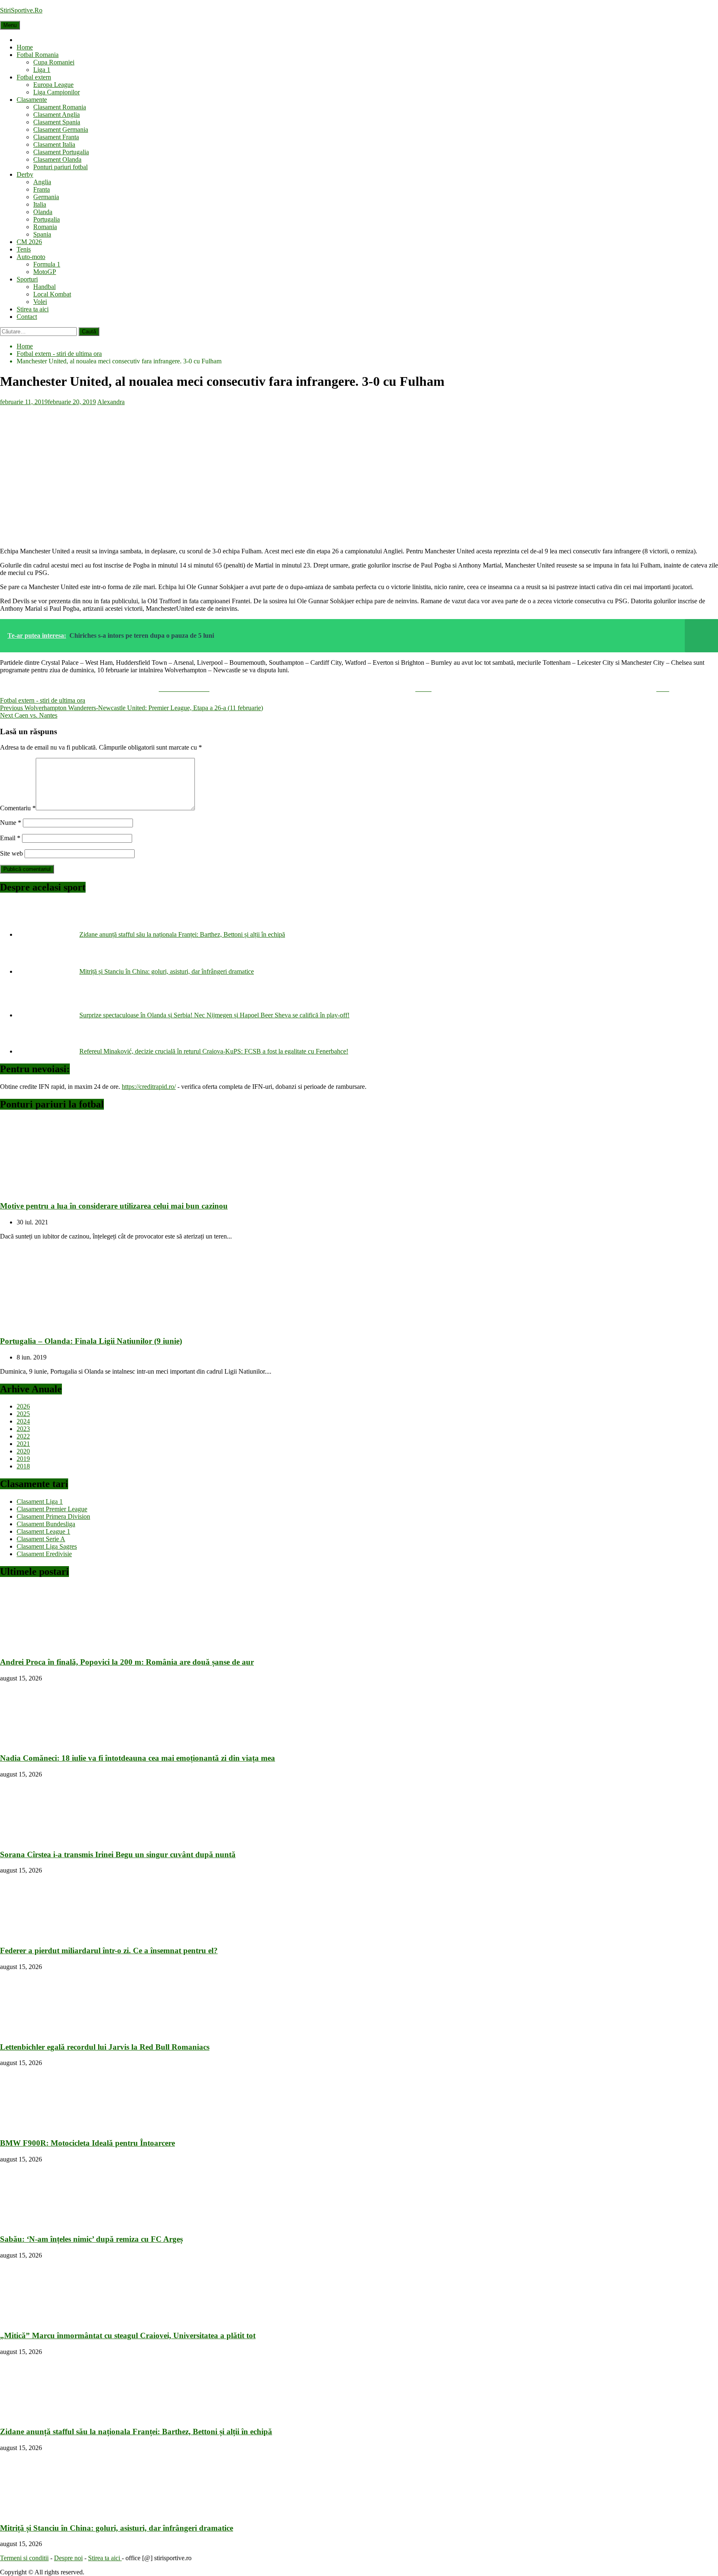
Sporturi (27, 279)
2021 (23, 1444)
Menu (10, 25)
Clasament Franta (56, 137)
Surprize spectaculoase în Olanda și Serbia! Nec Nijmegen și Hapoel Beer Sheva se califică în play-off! (214, 1015)
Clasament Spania (57, 122)
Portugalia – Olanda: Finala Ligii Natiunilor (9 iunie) (91, 1341)
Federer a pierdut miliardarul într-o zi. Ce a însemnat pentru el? (109, 1951)
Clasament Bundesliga (46, 1524)
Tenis (24, 249)
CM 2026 (29, 242)
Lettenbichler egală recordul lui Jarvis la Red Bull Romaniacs (105, 2047)
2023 (23, 1429)
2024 (23, 1421)
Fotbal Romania (38, 55)
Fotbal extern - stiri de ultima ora (43, 700)
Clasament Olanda (57, 159)
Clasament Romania (60, 107)
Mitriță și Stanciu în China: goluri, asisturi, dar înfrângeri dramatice (167, 971)
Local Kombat (52, 294)
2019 (23, 1459)
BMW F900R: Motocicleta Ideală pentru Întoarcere (87, 2143)
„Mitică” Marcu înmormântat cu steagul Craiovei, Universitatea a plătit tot (128, 2335)
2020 (23, 1451)
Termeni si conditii (24, 2558)
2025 (23, 1414)
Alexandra (111, 402)
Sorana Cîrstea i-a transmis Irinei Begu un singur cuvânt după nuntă (118, 1854)
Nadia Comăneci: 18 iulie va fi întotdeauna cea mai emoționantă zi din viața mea (138, 1758)
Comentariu (18, 808)
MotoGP (45, 272)
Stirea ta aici (33, 309)
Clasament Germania (61, 130)
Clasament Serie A (41, 1539)
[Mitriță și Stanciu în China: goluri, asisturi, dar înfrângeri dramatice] (48, 971)
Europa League (53, 85)
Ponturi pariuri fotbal (60, 167)
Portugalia (47, 219)
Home (25, 47)
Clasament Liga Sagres (47, 1546)
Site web (11, 853)
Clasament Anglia (57, 115)
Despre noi (68, 2558)
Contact (27, 317)
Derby (25, 174)
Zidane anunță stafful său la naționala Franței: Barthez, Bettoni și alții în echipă (182, 934)
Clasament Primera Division (53, 1516)
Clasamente (32, 100)
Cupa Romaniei (54, 62)
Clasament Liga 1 (40, 1501)
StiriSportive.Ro (21, 10)
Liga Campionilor (57, 92)
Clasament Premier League (52, 1509)
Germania (46, 197)
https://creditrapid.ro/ (149, 1087)
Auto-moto (31, 257)
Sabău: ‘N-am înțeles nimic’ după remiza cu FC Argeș (91, 2239)
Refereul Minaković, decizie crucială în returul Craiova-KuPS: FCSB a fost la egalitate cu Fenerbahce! (214, 1051)
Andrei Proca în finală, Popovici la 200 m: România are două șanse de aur (127, 1662)
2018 (23, 1466)
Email (10, 838)
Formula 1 (47, 264)
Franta (42, 189)
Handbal (44, 287)
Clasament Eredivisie (44, 1554)
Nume (11, 823)
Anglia (42, 182)
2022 (23, 1436)
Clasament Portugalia (61, 152)
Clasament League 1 (43, 1531)
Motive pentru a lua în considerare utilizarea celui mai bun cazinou (114, 1206)
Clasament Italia (54, 144)
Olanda (43, 212)
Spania (42, 234)
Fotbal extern (34, 77)
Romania (45, 227)
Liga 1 (42, 70)
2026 (23, 1406)
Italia (40, 204)
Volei (40, 302)
